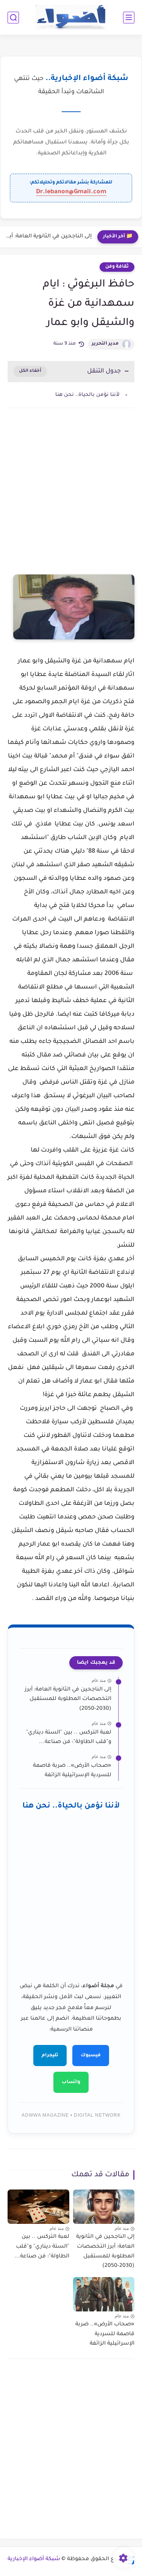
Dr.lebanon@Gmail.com (71, 192)
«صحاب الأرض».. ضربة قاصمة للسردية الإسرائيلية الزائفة (72, 1771)
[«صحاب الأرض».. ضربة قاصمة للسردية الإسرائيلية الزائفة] (104, 2294)
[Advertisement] (71, 499)
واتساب (71, 2082)
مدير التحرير (105, 344)
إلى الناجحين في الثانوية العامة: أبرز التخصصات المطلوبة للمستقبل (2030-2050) (48, 237)
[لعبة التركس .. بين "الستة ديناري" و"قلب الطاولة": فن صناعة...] (38, 2207)
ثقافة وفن (117, 267)
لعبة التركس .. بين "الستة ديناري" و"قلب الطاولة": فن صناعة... (69, 1738)
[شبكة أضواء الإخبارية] (71, 18)
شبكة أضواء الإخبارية (34, 2559)
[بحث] (13, 18)
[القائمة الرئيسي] (129, 18)
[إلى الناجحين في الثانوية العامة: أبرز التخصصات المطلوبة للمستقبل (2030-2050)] (104, 2207)
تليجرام (50, 2056)
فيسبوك (91, 2056)
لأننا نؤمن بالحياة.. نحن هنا (87, 395)
